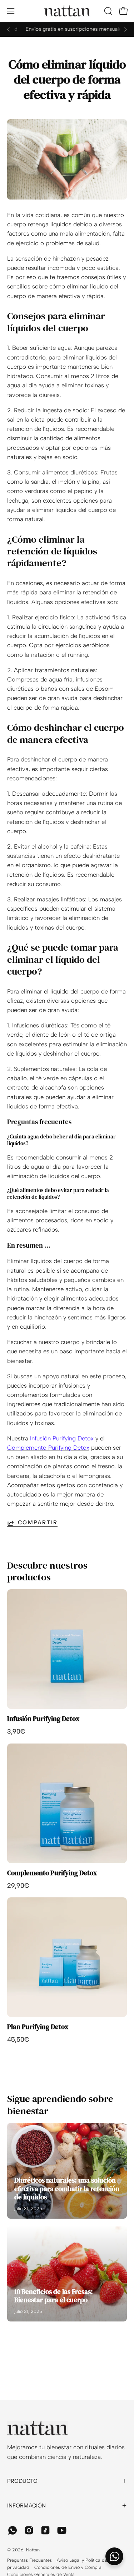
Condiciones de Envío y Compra (68, 2567)
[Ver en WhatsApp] (13, 2530)
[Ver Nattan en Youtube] (62, 2530)
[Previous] (9, 29)
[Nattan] (67, 11)
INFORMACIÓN (26, 2505)
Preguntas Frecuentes (29, 2560)
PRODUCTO (22, 2481)
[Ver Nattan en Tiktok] (45, 2530)
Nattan (33, 2550)
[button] (108, 11)
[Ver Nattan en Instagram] (29, 2530)
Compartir (38, 1523)
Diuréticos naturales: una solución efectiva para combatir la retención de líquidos (67, 2189)
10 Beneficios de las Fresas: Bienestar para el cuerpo (54, 2296)
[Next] (125, 29)
